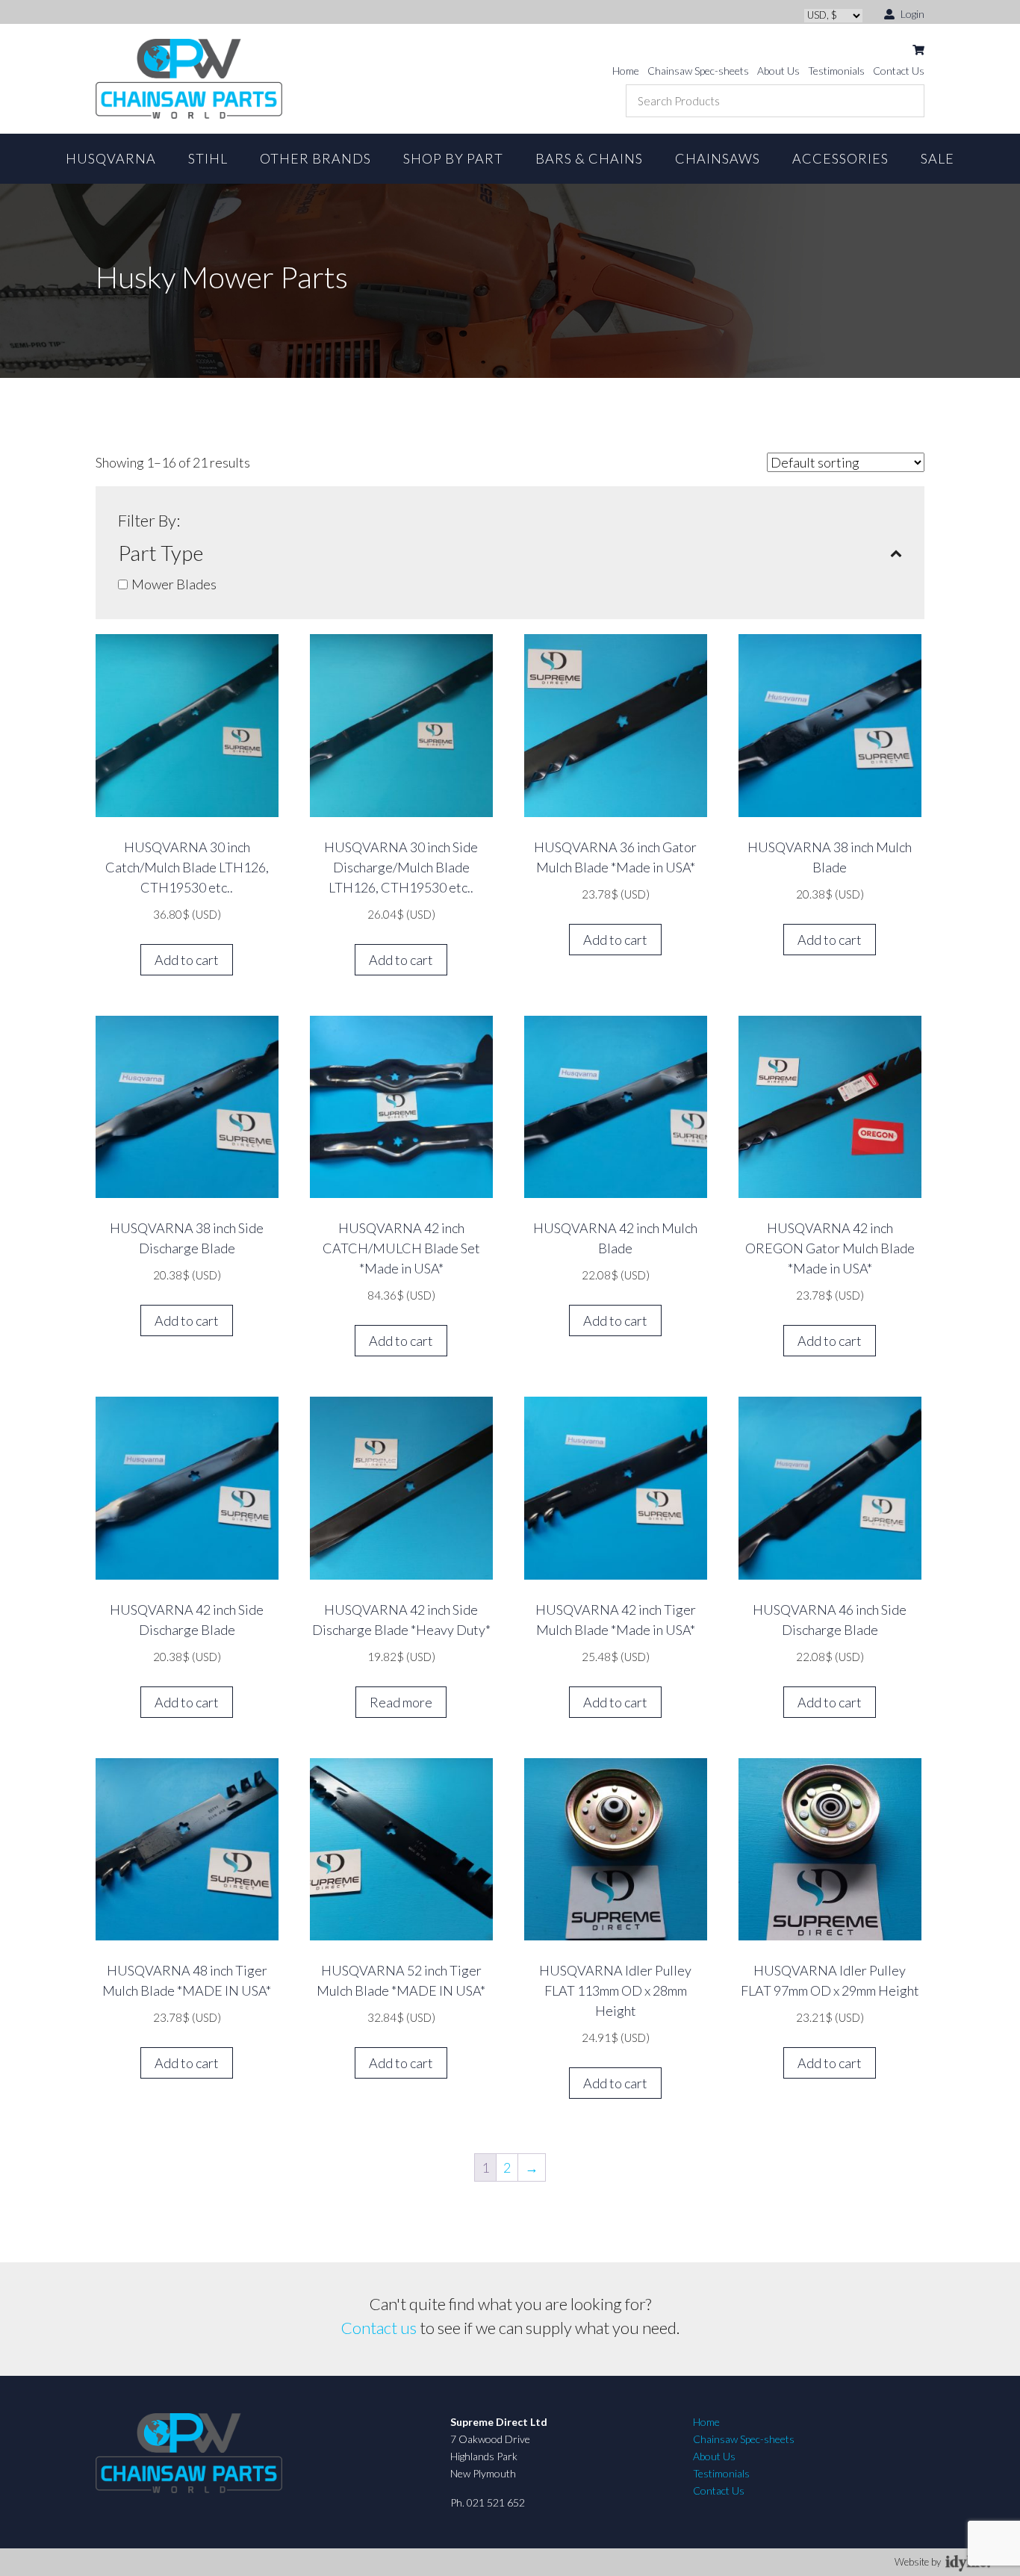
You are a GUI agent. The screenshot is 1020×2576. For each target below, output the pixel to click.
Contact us (379, 2328)
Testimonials (836, 71)
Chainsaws (718, 158)
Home (626, 71)
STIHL (208, 158)
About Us (778, 71)
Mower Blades (174, 584)
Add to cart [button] (187, 960)
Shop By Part (453, 158)
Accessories (840, 158)
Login (911, 14)
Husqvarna (111, 158)
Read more (401, 1702)
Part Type (161, 553)
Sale (937, 158)
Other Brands (315, 158)
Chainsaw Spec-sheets (698, 71)
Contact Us (899, 71)
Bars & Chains (589, 158)
